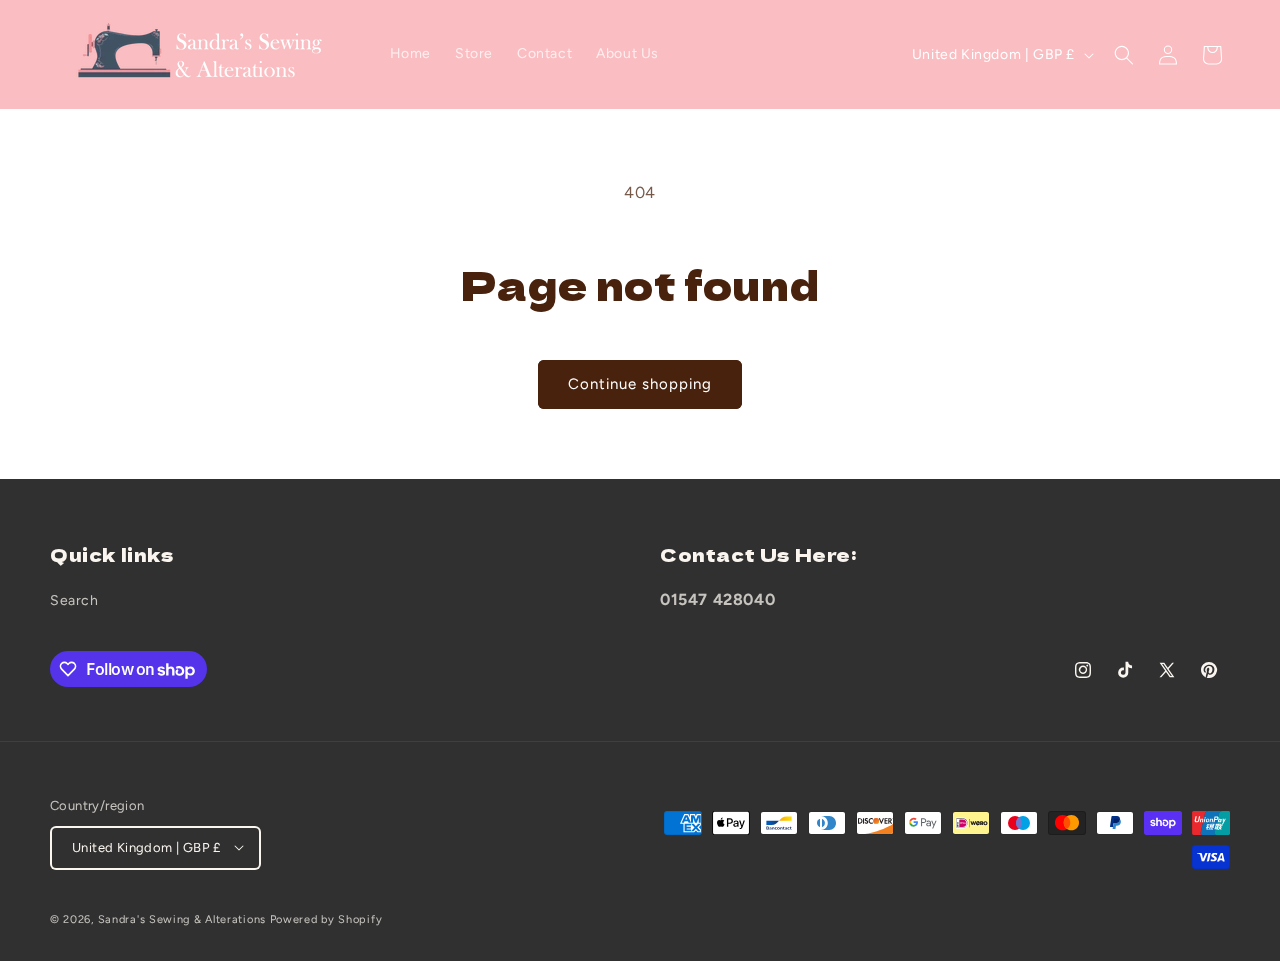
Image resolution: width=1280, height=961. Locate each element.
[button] (1124, 55)
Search (74, 601)
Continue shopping (640, 384)
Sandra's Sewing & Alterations (182, 918)
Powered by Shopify (326, 918)
